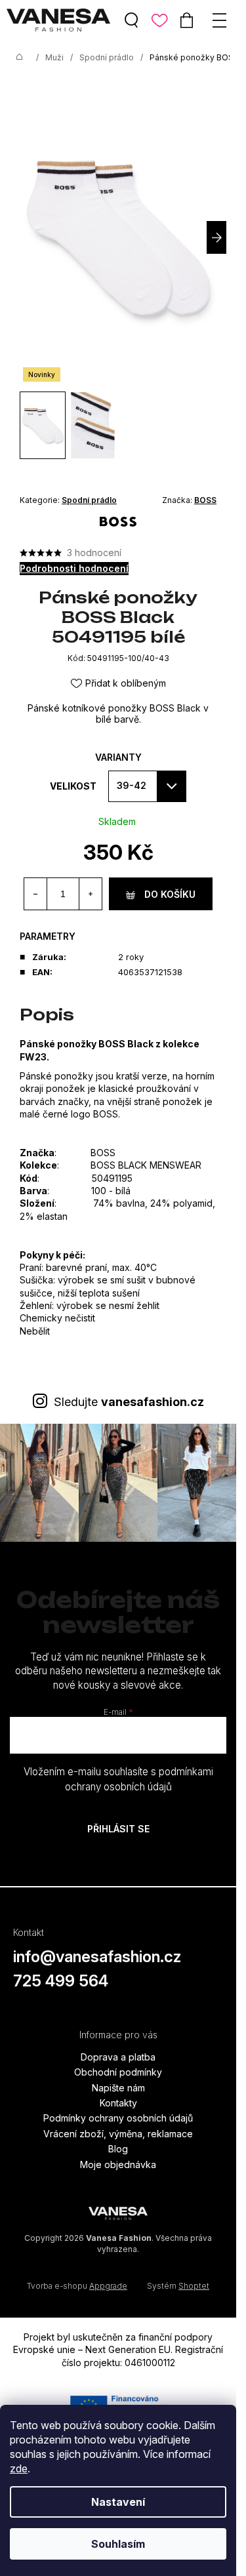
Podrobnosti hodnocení (74, 568)
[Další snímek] (216, 237)
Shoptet (194, 2286)
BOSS (205, 500)
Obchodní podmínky (118, 2072)
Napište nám (118, 2088)
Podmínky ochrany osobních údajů (118, 2118)
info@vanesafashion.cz (97, 1957)
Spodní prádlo (89, 500)
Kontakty (118, 2103)
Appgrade (108, 2286)
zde (19, 2468)
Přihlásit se (118, 1829)
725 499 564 (61, 1981)
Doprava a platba (118, 2057)
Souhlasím (118, 2544)
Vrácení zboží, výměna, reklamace (118, 2134)
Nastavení (118, 2502)
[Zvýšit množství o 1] (90, 894)
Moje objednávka (118, 2164)
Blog (118, 2149)
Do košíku (170, 894)
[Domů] (20, 58)
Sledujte (129, 1402)
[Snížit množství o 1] (36, 894)
